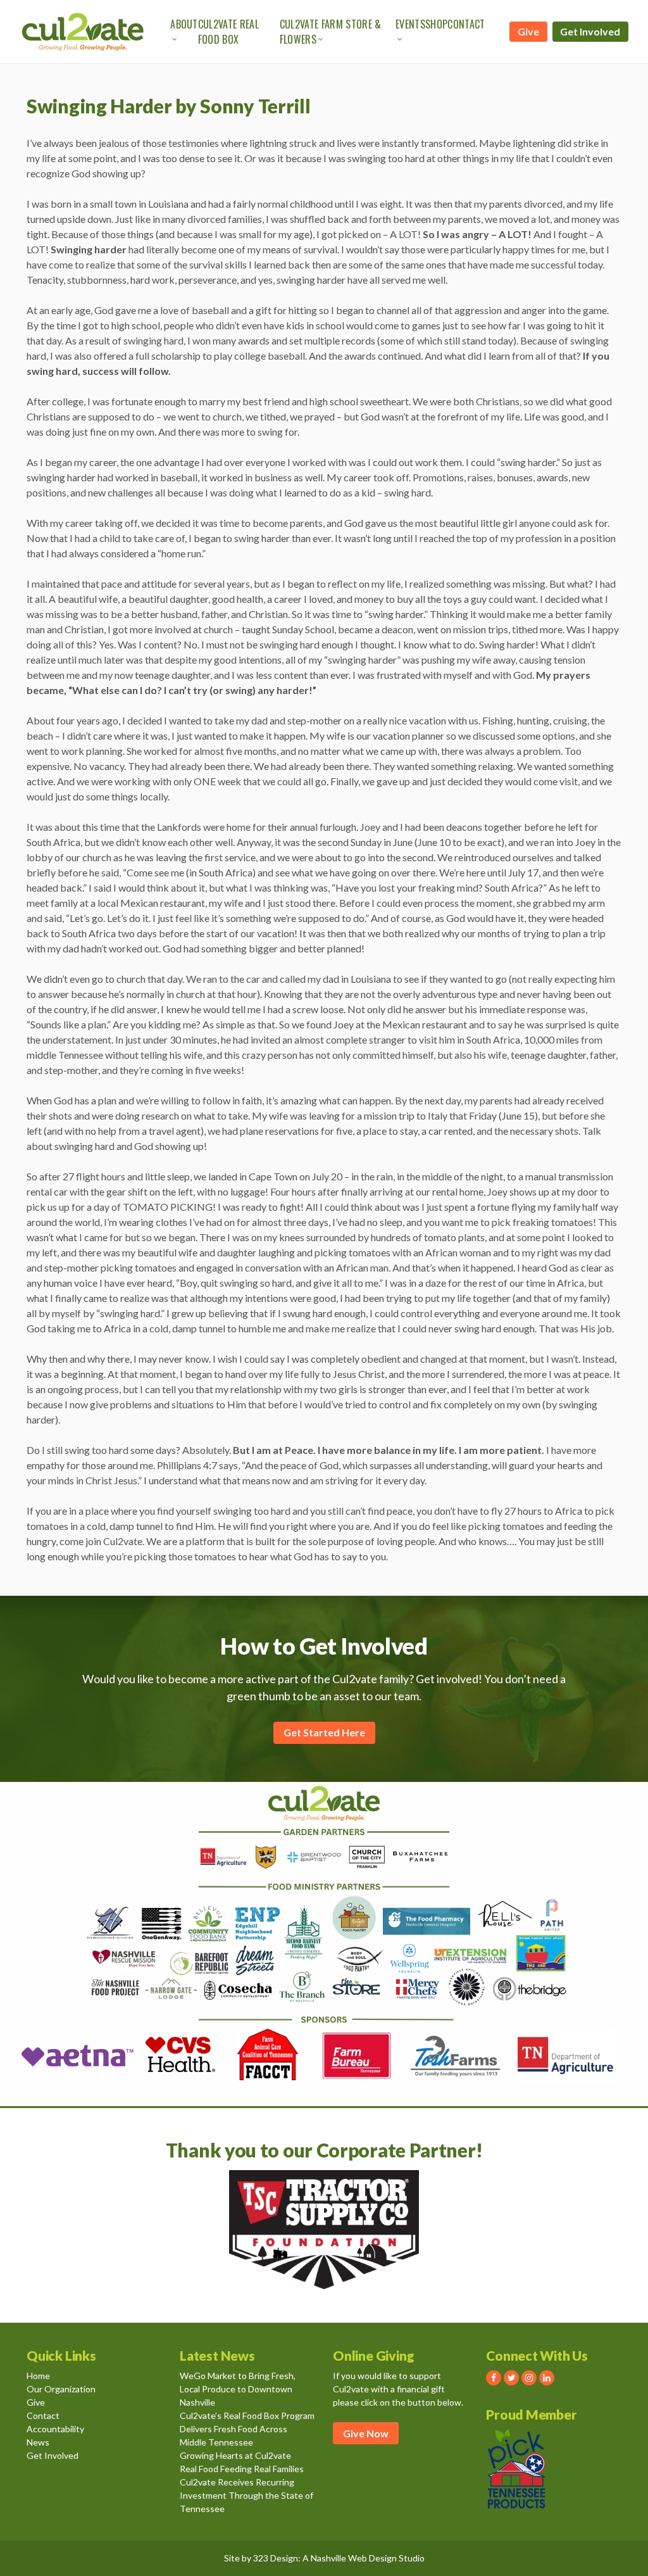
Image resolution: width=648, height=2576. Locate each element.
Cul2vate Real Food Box (228, 32)
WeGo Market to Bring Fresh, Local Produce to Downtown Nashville (238, 2389)
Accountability (55, 2429)
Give (528, 31)
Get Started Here (324, 1732)
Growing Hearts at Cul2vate (235, 2455)
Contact (466, 24)
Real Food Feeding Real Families (242, 2469)
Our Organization (61, 2389)
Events (410, 24)
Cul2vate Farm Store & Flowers (331, 32)
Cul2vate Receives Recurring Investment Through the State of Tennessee (246, 2495)
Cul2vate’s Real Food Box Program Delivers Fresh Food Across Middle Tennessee (247, 2429)
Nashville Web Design (354, 2558)
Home (38, 2376)
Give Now (366, 2433)
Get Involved (590, 31)
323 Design (276, 2558)
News (38, 2442)
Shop (436, 24)
